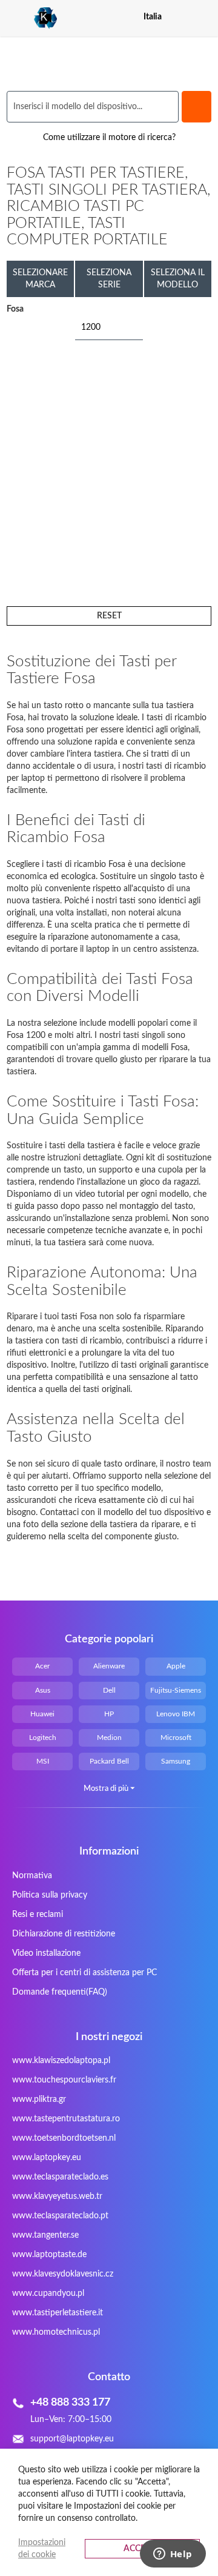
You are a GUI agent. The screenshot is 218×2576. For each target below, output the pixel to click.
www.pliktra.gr (39, 2099)
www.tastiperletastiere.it (58, 2313)
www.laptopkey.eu (47, 2158)
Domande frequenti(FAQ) (60, 1992)
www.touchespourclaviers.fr (64, 2080)
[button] (204, 17)
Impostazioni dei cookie (42, 2549)
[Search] (197, 107)
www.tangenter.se (45, 2235)
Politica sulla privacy (50, 1895)
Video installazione (46, 1953)
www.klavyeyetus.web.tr (57, 2196)
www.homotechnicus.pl (56, 2332)
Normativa (32, 1876)
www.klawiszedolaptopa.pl (61, 2061)
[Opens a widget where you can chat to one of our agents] (173, 2555)
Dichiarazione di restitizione (64, 1934)
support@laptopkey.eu (72, 2439)
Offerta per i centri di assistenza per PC (84, 1973)
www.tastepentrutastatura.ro (66, 2119)
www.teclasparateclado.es (60, 2177)
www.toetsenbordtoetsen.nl (64, 2138)
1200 (91, 327)
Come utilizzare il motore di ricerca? (109, 138)
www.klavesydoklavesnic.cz (63, 2274)
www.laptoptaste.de (49, 2255)
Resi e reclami (38, 1915)
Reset (109, 616)
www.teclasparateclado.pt (60, 2216)
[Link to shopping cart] (182, 17)
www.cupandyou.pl (48, 2293)
